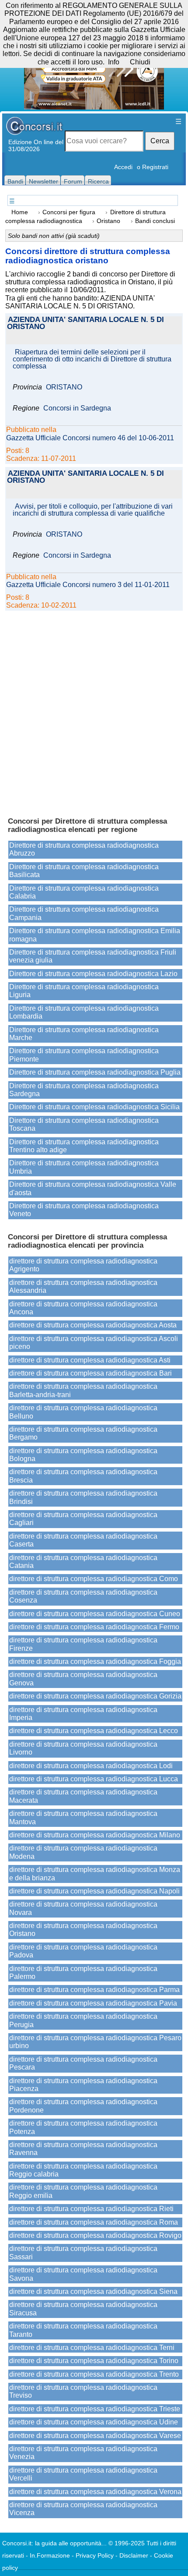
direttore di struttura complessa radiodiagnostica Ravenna (83, 2149)
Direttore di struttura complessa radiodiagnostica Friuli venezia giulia (93, 956)
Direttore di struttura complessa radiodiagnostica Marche (84, 1034)
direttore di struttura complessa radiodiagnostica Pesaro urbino (95, 2042)
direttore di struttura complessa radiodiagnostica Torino (94, 2361)
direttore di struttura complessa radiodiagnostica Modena (83, 1852)
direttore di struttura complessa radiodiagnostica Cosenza (83, 1596)
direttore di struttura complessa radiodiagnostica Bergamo (83, 1433)
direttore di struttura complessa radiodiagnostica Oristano (83, 1930)
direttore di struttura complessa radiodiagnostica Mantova (83, 1817)
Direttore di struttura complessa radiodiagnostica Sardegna (84, 1090)
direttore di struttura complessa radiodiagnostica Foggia (95, 1661)
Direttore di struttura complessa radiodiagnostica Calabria (84, 892)
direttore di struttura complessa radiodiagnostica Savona (83, 2274)
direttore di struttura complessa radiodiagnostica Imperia (83, 1714)
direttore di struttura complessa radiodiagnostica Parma (94, 1990)
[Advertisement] (94, 710)
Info (114, 62)
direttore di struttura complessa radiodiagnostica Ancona (83, 1308)
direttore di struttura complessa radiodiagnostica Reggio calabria (83, 2170)
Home (20, 212)
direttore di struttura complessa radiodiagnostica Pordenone (83, 2106)
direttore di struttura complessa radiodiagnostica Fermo (94, 1627)
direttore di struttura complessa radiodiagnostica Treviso (83, 2391)
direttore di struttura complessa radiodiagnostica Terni (92, 2348)
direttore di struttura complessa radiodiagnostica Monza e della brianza (95, 1874)
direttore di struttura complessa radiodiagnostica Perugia (83, 2020)
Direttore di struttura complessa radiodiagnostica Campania (84, 913)
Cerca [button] (160, 141)
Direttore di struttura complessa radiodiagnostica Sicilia (94, 1107)
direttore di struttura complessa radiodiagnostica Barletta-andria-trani (83, 1390)
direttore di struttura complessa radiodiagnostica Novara (83, 1908)
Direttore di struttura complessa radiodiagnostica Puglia (95, 1072)
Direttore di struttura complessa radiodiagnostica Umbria (84, 1167)
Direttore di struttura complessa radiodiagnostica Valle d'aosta (93, 1188)
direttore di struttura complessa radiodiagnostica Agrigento (83, 1265)
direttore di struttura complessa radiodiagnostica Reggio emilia (83, 2191)
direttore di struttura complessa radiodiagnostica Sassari (83, 2252)
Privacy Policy (95, 2555)
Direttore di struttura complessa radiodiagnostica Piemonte (84, 1055)
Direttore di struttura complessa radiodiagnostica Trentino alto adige (84, 1146)
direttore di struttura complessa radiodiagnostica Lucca (94, 1779)
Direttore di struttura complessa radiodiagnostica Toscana (84, 1124)
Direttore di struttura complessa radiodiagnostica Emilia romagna (95, 935)
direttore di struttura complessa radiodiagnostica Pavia (93, 2003)
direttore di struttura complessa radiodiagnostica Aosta (93, 1325)
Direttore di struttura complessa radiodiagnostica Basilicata (84, 871)
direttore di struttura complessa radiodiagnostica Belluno (83, 1412)
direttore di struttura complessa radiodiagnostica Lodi (91, 1766)
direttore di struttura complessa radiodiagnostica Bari (91, 1373)
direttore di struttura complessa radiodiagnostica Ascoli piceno (94, 1343)
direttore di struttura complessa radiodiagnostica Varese (95, 2436)
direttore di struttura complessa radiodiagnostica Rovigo (95, 2235)
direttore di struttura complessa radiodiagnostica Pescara (83, 2063)
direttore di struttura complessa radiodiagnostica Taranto (83, 2330)
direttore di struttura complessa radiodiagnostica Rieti (91, 2209)
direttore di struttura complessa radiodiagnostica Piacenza (83, 2085)
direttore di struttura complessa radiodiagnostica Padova (83, 1951)
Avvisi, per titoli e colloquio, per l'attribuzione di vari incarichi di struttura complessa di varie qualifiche (93, 510)
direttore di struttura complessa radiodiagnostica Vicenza (83, 2509)
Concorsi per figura (69, 212)
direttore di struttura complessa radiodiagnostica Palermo (83, 1973)
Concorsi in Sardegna (77, 408)
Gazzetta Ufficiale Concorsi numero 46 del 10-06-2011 (90, 438)
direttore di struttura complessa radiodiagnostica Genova (83, 1679)
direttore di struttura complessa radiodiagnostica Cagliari (83, 1519)
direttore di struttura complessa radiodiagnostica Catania (83, 1562)
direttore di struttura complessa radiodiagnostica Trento (94, 2374)
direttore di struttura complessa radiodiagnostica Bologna (83, 1455)
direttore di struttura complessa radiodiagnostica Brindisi (83, 1497)
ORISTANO (64, 387)
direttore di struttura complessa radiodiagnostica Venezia (83, 2453)
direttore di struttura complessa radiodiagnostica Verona (95, 2492)
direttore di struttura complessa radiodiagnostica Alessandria (83, 1286)
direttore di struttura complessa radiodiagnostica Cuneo (95, 1614)
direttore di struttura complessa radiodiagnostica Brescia (83, 1476)
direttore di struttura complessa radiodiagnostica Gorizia (95, 1696)
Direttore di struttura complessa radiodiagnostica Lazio (93, 974)
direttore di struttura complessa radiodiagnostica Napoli (94, 1891)
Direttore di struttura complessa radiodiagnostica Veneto (84, 1210)
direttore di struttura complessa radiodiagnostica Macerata (83, 1796)
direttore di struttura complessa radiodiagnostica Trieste (95, 2409)
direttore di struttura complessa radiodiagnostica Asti (90, 1360)
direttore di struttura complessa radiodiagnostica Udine (94, 2422)
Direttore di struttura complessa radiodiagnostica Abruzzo (84, 849)
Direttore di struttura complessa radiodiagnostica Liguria (84, 991)
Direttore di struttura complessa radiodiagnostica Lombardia (84, 1012)
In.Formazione (50, 2555)
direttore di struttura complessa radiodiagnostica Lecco (94, 1731)
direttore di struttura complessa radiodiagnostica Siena (93, 2291)
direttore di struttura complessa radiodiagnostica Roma (94, 2222)
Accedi (123, 167)
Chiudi (140, 62)
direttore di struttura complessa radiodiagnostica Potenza (83, 2127)
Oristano (108, 221)
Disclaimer (134, 2555)
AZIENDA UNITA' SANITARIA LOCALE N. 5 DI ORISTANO (85, 324)
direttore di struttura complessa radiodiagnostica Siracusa (83, 2309)
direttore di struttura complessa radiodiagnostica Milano (95, 1835)
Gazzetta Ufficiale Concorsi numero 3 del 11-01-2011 (88, 585)
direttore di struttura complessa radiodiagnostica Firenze (83, 1644)
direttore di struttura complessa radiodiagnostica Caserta (83, 1540)
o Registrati (153, 167)
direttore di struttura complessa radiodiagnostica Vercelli (83, 2474)
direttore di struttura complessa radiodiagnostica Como (94, 1579)
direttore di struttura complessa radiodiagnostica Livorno (83, 1748)
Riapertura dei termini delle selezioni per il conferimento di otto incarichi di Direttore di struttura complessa (92, 359)
